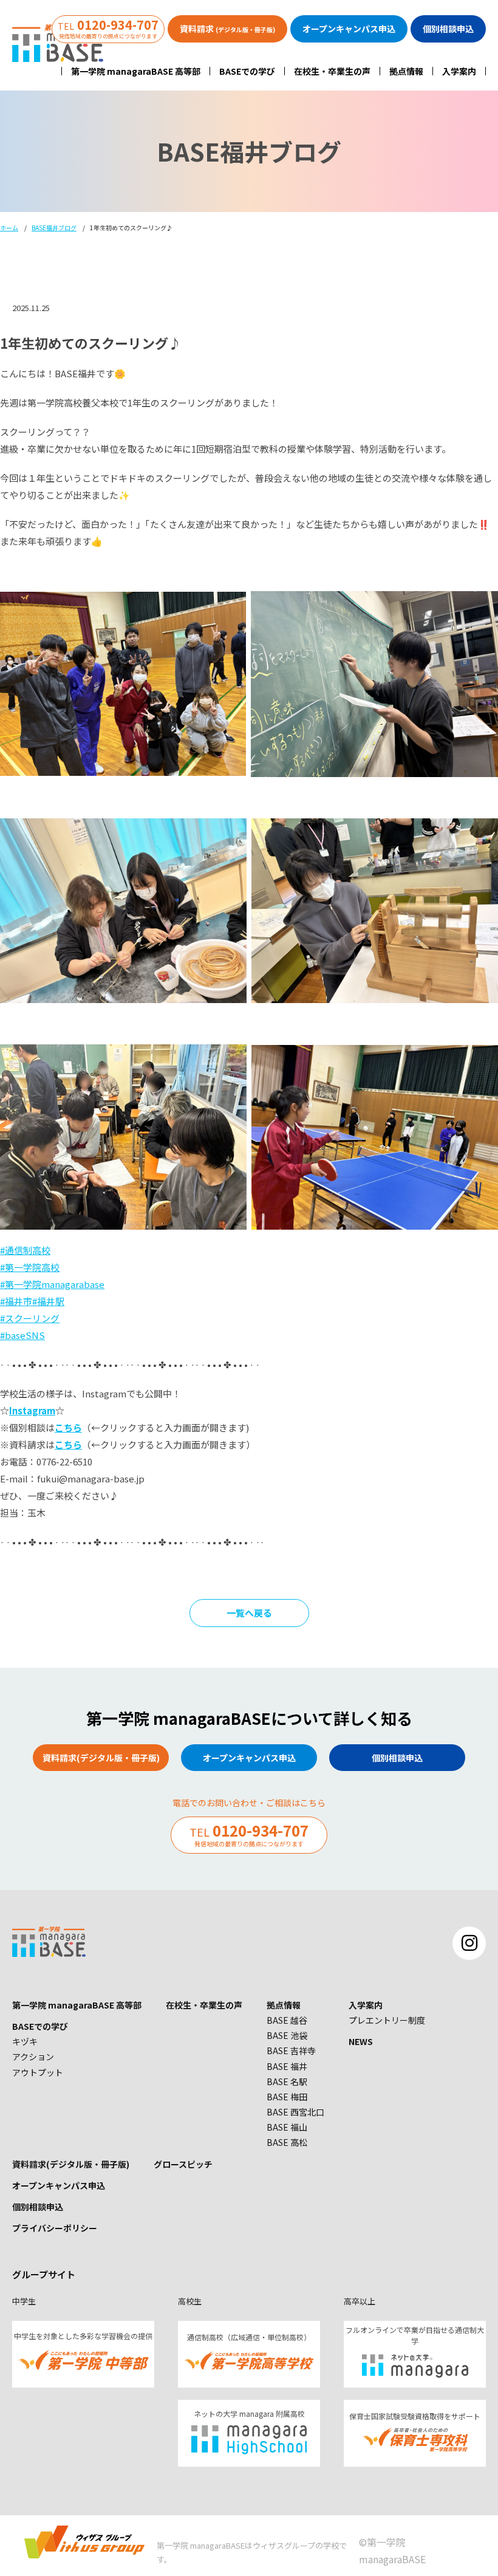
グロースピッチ (183, 2164)
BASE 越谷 (287, 2020)
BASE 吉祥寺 (291, 2050)
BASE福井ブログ (54, 228)
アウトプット (38, 2072)
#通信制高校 (25, 1250)
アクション (33, 2057)
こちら (68, 1427)
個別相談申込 (38, 2207)
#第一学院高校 (30, 1267)
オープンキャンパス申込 (59, 2185)
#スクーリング (30, 1318)
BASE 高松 (287, 2142)
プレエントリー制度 (387, 2020)
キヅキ (25, 2041)
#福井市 (16, 1301)
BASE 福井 (287, 2066)
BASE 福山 (287, 2127)
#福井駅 (48, 1301)
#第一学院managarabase (52, 1284)
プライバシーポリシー (55, 2228)
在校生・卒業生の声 (332, 71)
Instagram (32, 1410)
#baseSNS (22, 1335)
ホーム (9, 228)
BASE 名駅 (287, 2081)
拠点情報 (406, 71)
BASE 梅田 (287, 2097)
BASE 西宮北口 (295, 2112)
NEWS (361, 2041)
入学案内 (459, 71)
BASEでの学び (247, 71)
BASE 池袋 (287, 2035)
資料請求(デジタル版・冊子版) (71, 2164)
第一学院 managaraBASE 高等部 (136, 71)
